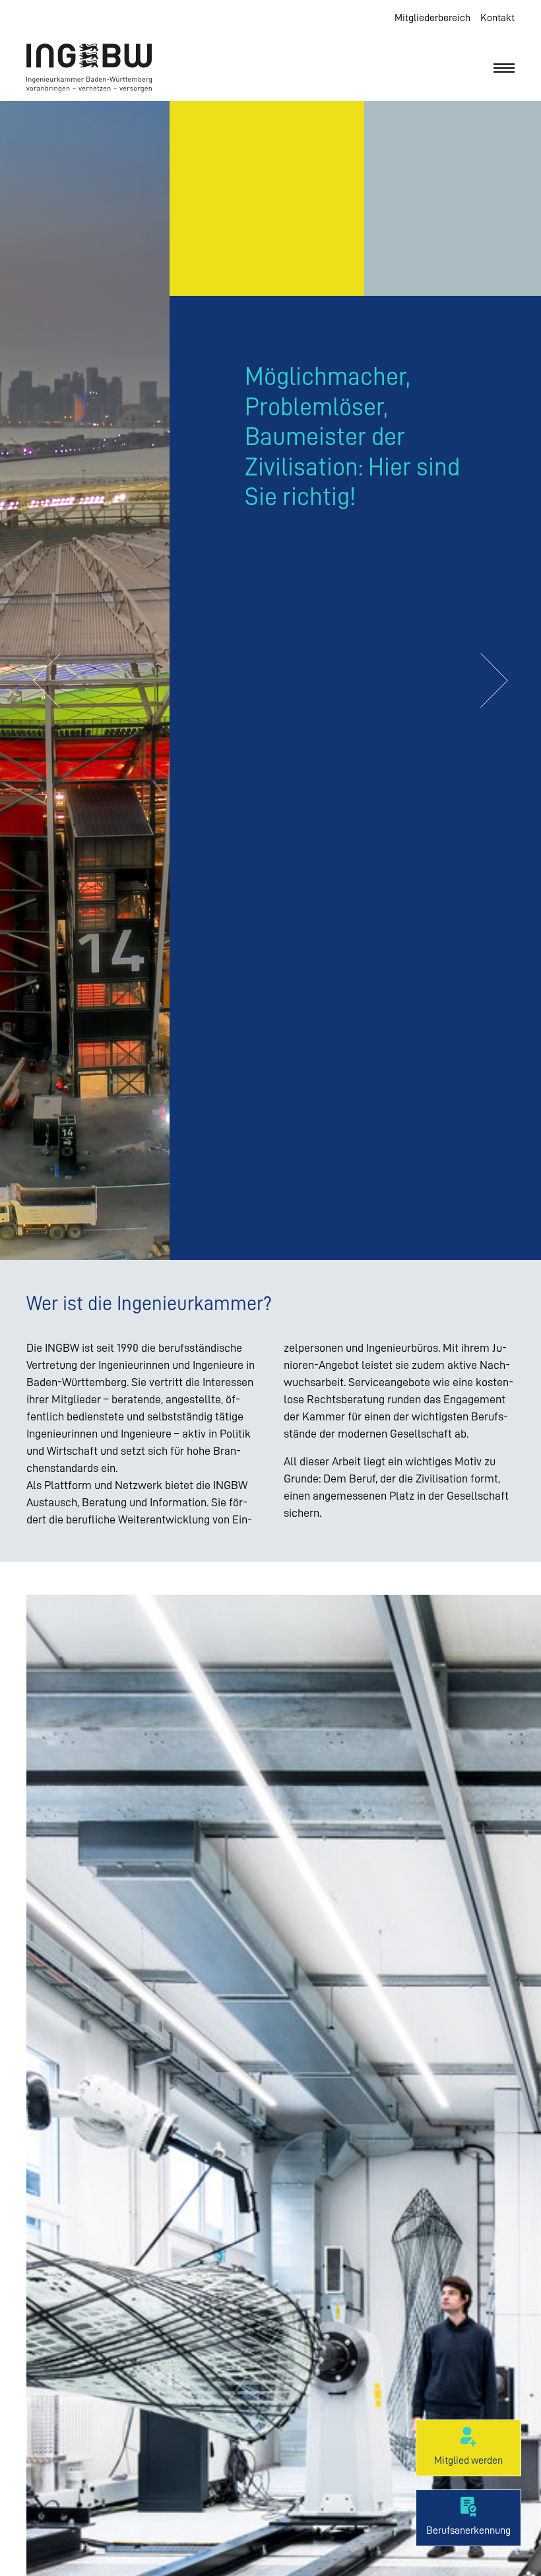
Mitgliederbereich (432, 18)
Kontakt (497, 18)
